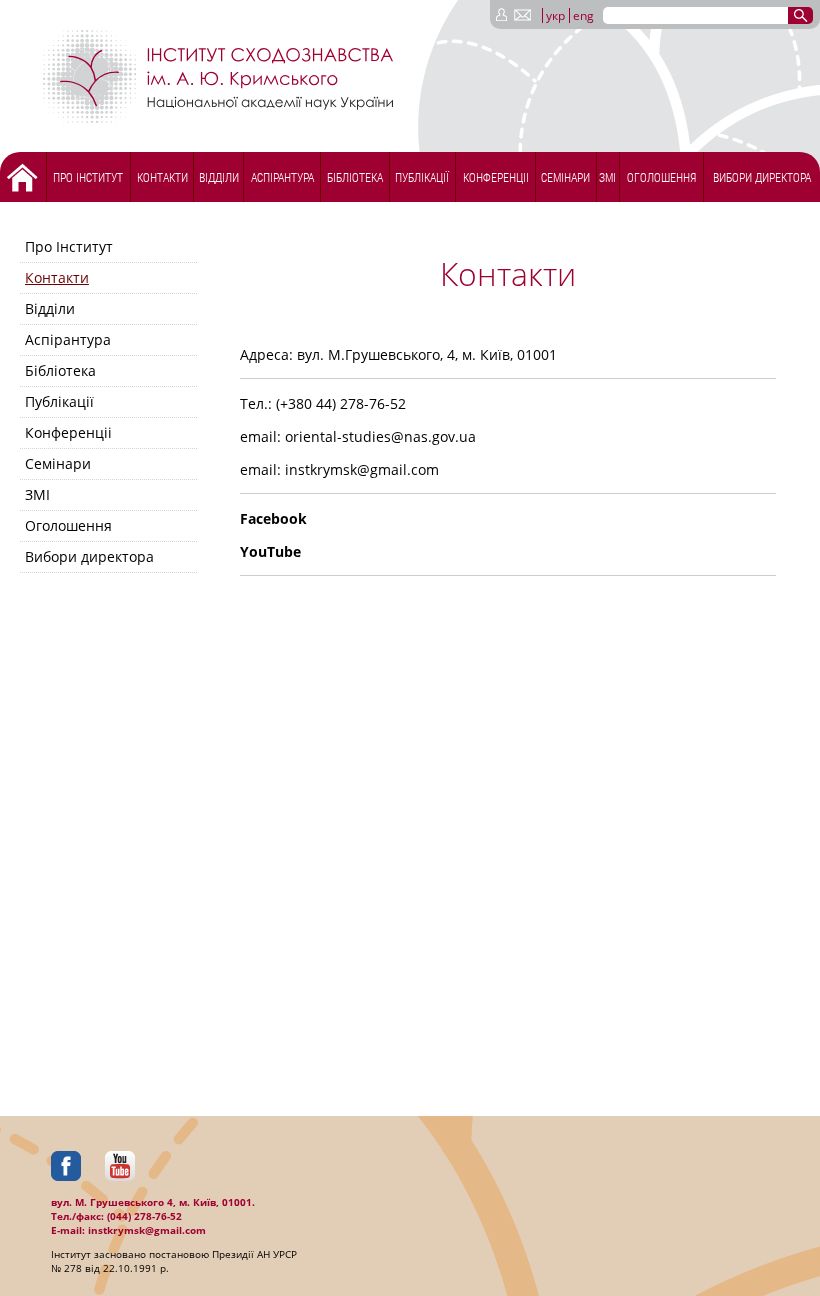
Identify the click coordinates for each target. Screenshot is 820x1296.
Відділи (219, 177)
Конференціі (496, 177)
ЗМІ (607, 177)
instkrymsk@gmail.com (362, 469)
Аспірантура (282, 177)
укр (555, 15)
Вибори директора (762, 177)
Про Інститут (88, 177)
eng (583, 15)
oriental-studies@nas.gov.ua (380, 436)
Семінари (565, 177)
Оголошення (661, 177)
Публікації (422, 177)
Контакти (162, 177)
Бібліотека (355, 177)
